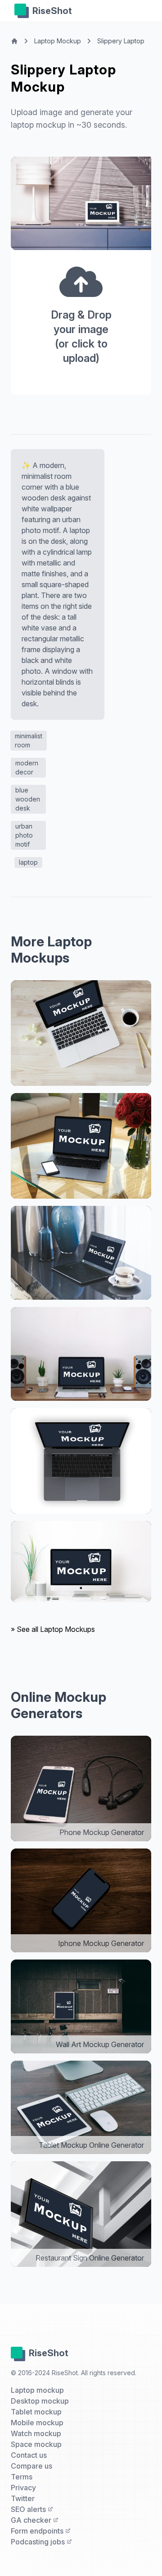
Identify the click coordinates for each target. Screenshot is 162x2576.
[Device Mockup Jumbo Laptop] (81, 1461)
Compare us (31, 2466)
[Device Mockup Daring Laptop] (81, 1354)
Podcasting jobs (39, 2542)
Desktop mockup (40, 2401)
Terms (22, 2477)
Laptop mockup (37, 2390)
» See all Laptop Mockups (53, 1629)
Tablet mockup (36, 2412)
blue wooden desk (28, 799)
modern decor (27, 767)
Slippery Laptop (121, 41)
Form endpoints (38, 2531)
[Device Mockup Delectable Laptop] (81, 1033)
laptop (28, 862)
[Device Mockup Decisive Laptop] (81, 1253)
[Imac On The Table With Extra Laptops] (81, 1561)
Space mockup (36, 2444)
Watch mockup (36, 2433)
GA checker (32, 2520)
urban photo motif (24, 835)
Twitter (23, 2498)
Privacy (23, 2488)
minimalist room (29, 740)
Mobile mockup (37, 2423)
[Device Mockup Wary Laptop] (81, 1146)
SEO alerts (29, 2509)
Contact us (29, 2455)
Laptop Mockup (58, 41)
